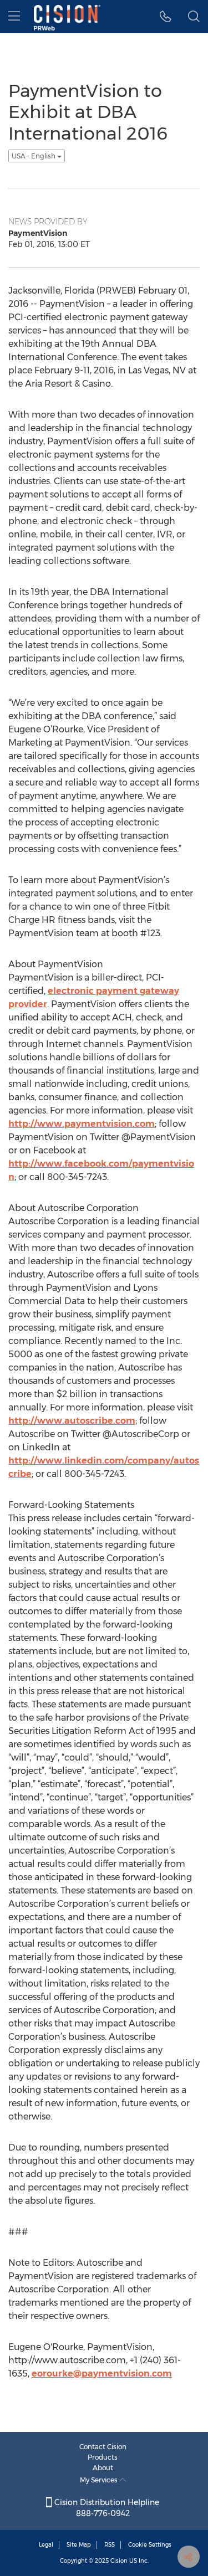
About (103, 2468)
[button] (166, 17)
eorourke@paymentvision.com (102, 2374)
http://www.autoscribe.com (72, 1421)
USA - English (34, 156)
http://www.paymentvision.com (82, 1124)
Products (103, 2457)
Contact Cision (103, 2447)
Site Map (79, 2545)
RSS (110, 2545)
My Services (100, 2480)
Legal (46, 2545)
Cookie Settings (150, 2545)
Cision (119, 2561)
